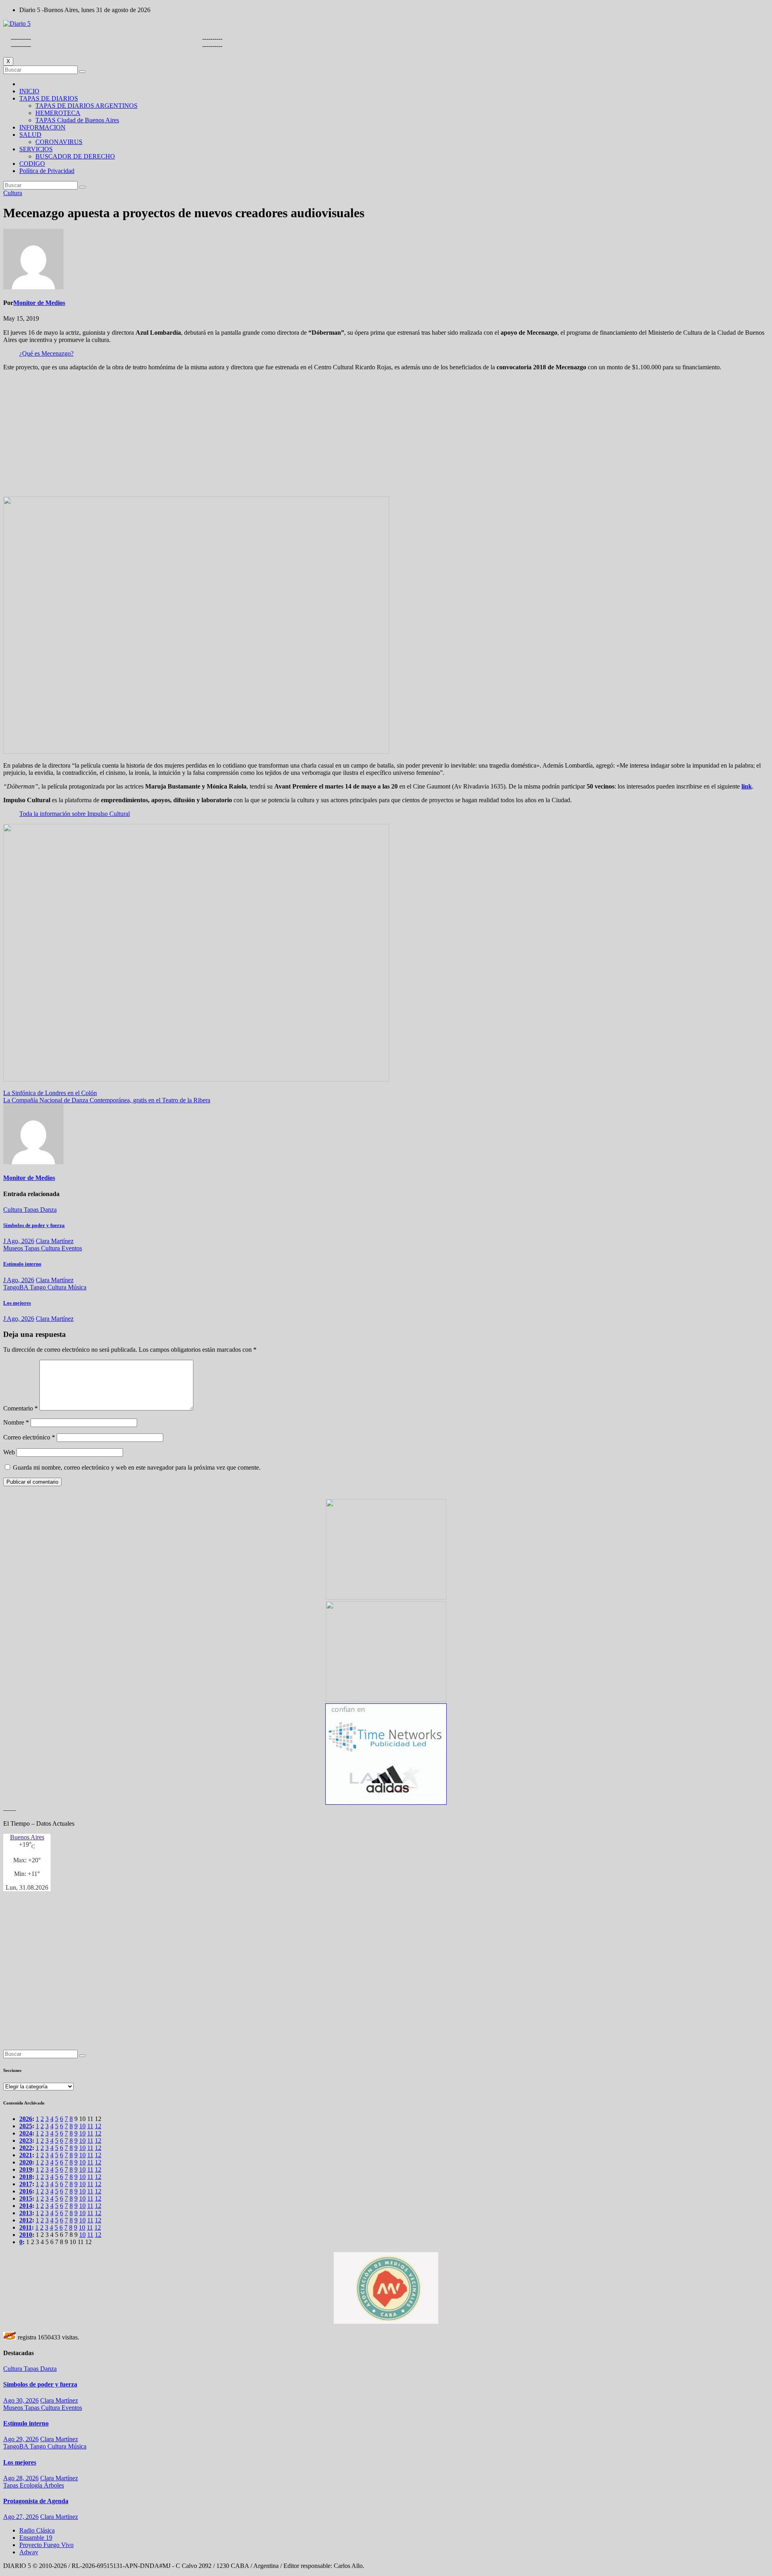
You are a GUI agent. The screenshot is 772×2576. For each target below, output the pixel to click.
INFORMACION (42, 127)
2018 (26, 2177)
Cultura (13, 193)
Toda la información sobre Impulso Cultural (75, 814)
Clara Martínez (55, 1241)
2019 (26, 2169)
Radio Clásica (37, 2530)
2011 (26, 2227)
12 (98, 2126)
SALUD (30, 135)
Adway (29, 2552)
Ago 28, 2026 (21, 2478)
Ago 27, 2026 (21, 2517)
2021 (26, 2155)
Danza (48, 1210)
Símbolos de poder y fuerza (34, 1225)
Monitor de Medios (39, 303)
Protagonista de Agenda (36, 2501)
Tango (39, 1287)
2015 (26, 2198)
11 (90, 2126)
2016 (26, 2191)
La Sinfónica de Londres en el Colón (50, 1093)
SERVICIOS (36, 149)
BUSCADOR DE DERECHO (75, 156)
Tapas (32, 1210)
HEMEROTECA (58, 113)
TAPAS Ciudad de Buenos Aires (77, 120)
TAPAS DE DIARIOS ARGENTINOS (86, 106)
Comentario (21, 1408)
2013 (26, 2213)
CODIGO (32, 164)
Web (9, 1452)
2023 (26, 2140)
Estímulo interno (22, 1264)
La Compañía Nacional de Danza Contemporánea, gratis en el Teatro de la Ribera (107, 1100)
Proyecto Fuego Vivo (46, 2545)
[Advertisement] (386, 434)
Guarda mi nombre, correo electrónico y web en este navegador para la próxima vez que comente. (137, 1467)
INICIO (29, 91)
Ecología (32, 2485)
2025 (26, 2126)
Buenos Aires (27, 1837)
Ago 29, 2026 (21, 2439)
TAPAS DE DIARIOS (49, 98)
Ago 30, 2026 (21, 2400)
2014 (26, 2206)
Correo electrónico (29, 1437)
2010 (26, 2235)
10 (82, 2126)
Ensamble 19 (36, 2538)
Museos (14, 1248)
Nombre (16, 1422)
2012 (26, 2220)
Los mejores (17, 1303)
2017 (26, 2184)
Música (77, 1287)
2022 (26, 2148)
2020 (26, 2162)
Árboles (54, 2485)
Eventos (72, 1248)
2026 (26, 2119)
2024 (26, 2133)
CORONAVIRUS (59, 142)
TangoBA (16, 1287)
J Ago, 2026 (19, 1241)
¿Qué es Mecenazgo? (46, 353)
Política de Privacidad (47, 171)
